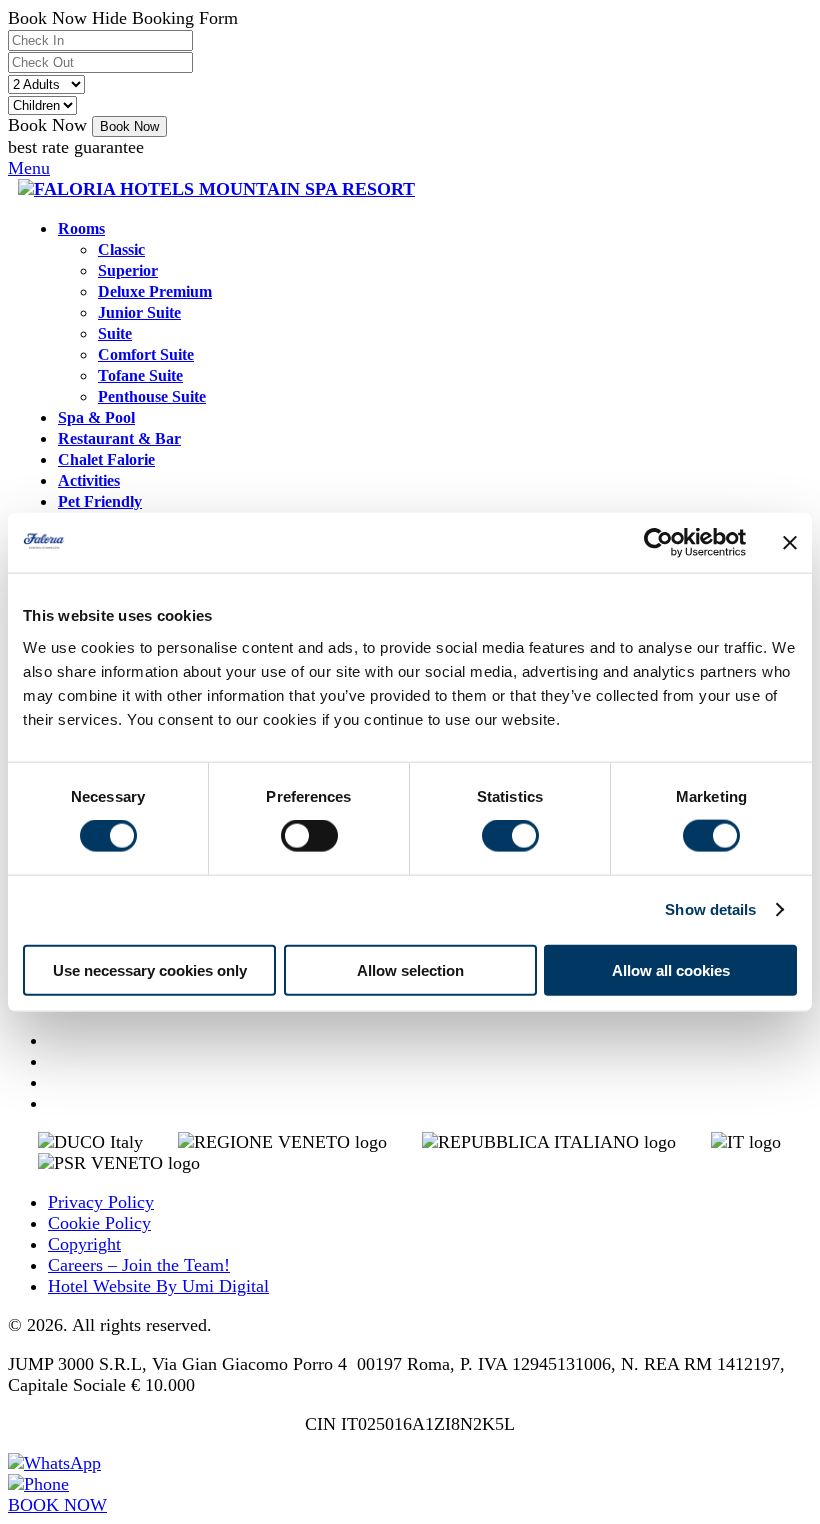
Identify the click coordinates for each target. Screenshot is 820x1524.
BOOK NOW (57, 1505)
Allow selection (410, 969)
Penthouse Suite (152, 397)
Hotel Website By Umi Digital (158, 1286)
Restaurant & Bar (119, 439)
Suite (115, 334)
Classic (121, 250)
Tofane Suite (140, 376)
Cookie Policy (99, 1223)
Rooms (81, 229)
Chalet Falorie (106, 460)
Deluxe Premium (155, 292)
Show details (710, 909)
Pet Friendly (100, 502)
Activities (89, 481)
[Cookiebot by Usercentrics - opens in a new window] (658, 543)
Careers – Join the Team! (139, 1265)
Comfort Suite (146, 355)
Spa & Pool (96, 418)
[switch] (309, 836)
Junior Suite (139, 313)
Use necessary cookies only (150, 969)
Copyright (84, 1244)
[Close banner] (790, 543)
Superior (128, 271)
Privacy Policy (101, 1202)
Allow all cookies (671, 969)
